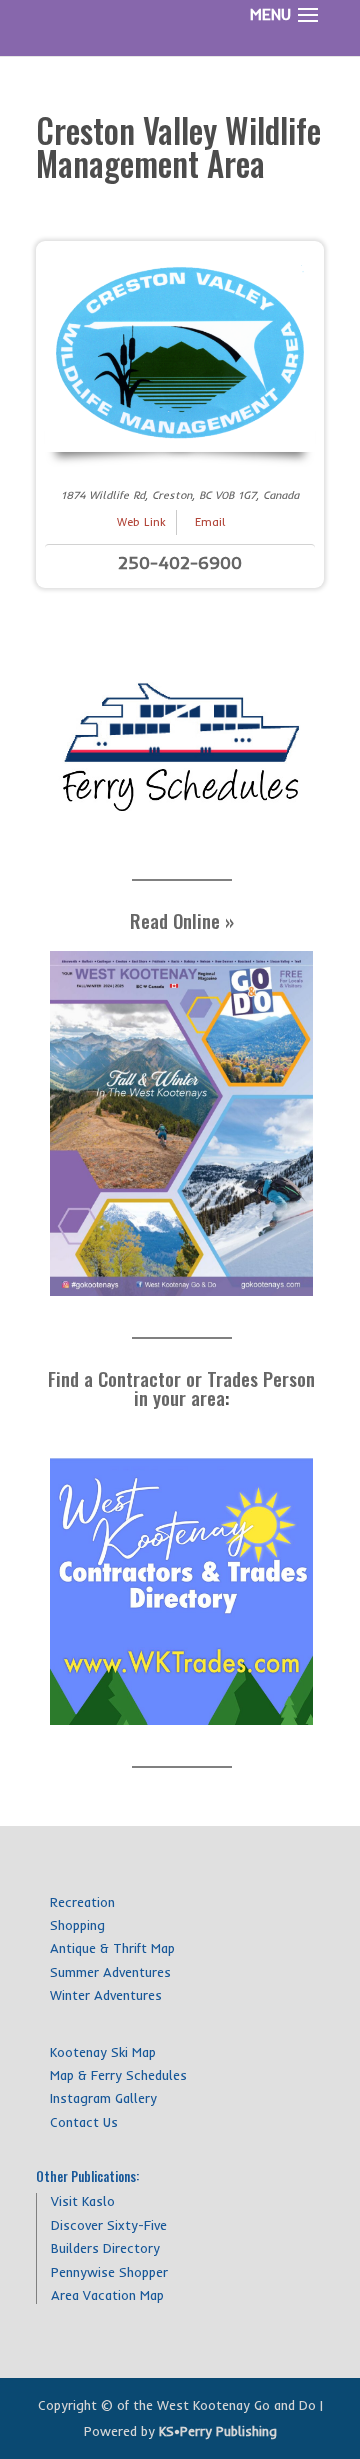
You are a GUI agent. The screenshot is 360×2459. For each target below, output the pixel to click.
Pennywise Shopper (109, 2272)
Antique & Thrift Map (112, 1948)
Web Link (141, 522)
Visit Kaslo (83, 2201)
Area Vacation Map (107, 2295)
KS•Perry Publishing (218, 2431)
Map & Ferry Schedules (118, 2075)
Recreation (82, 1902)
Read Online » (182, 920)
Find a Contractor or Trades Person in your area (181, 1387)
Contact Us (84, 2122)
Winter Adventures (106, 1995)
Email (210, 522)
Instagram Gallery (103, 2098)
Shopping (77, 1925)
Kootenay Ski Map (103, 2052)
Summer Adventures (110, 1972)
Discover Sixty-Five (109, 2225)
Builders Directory (105, 2248)
